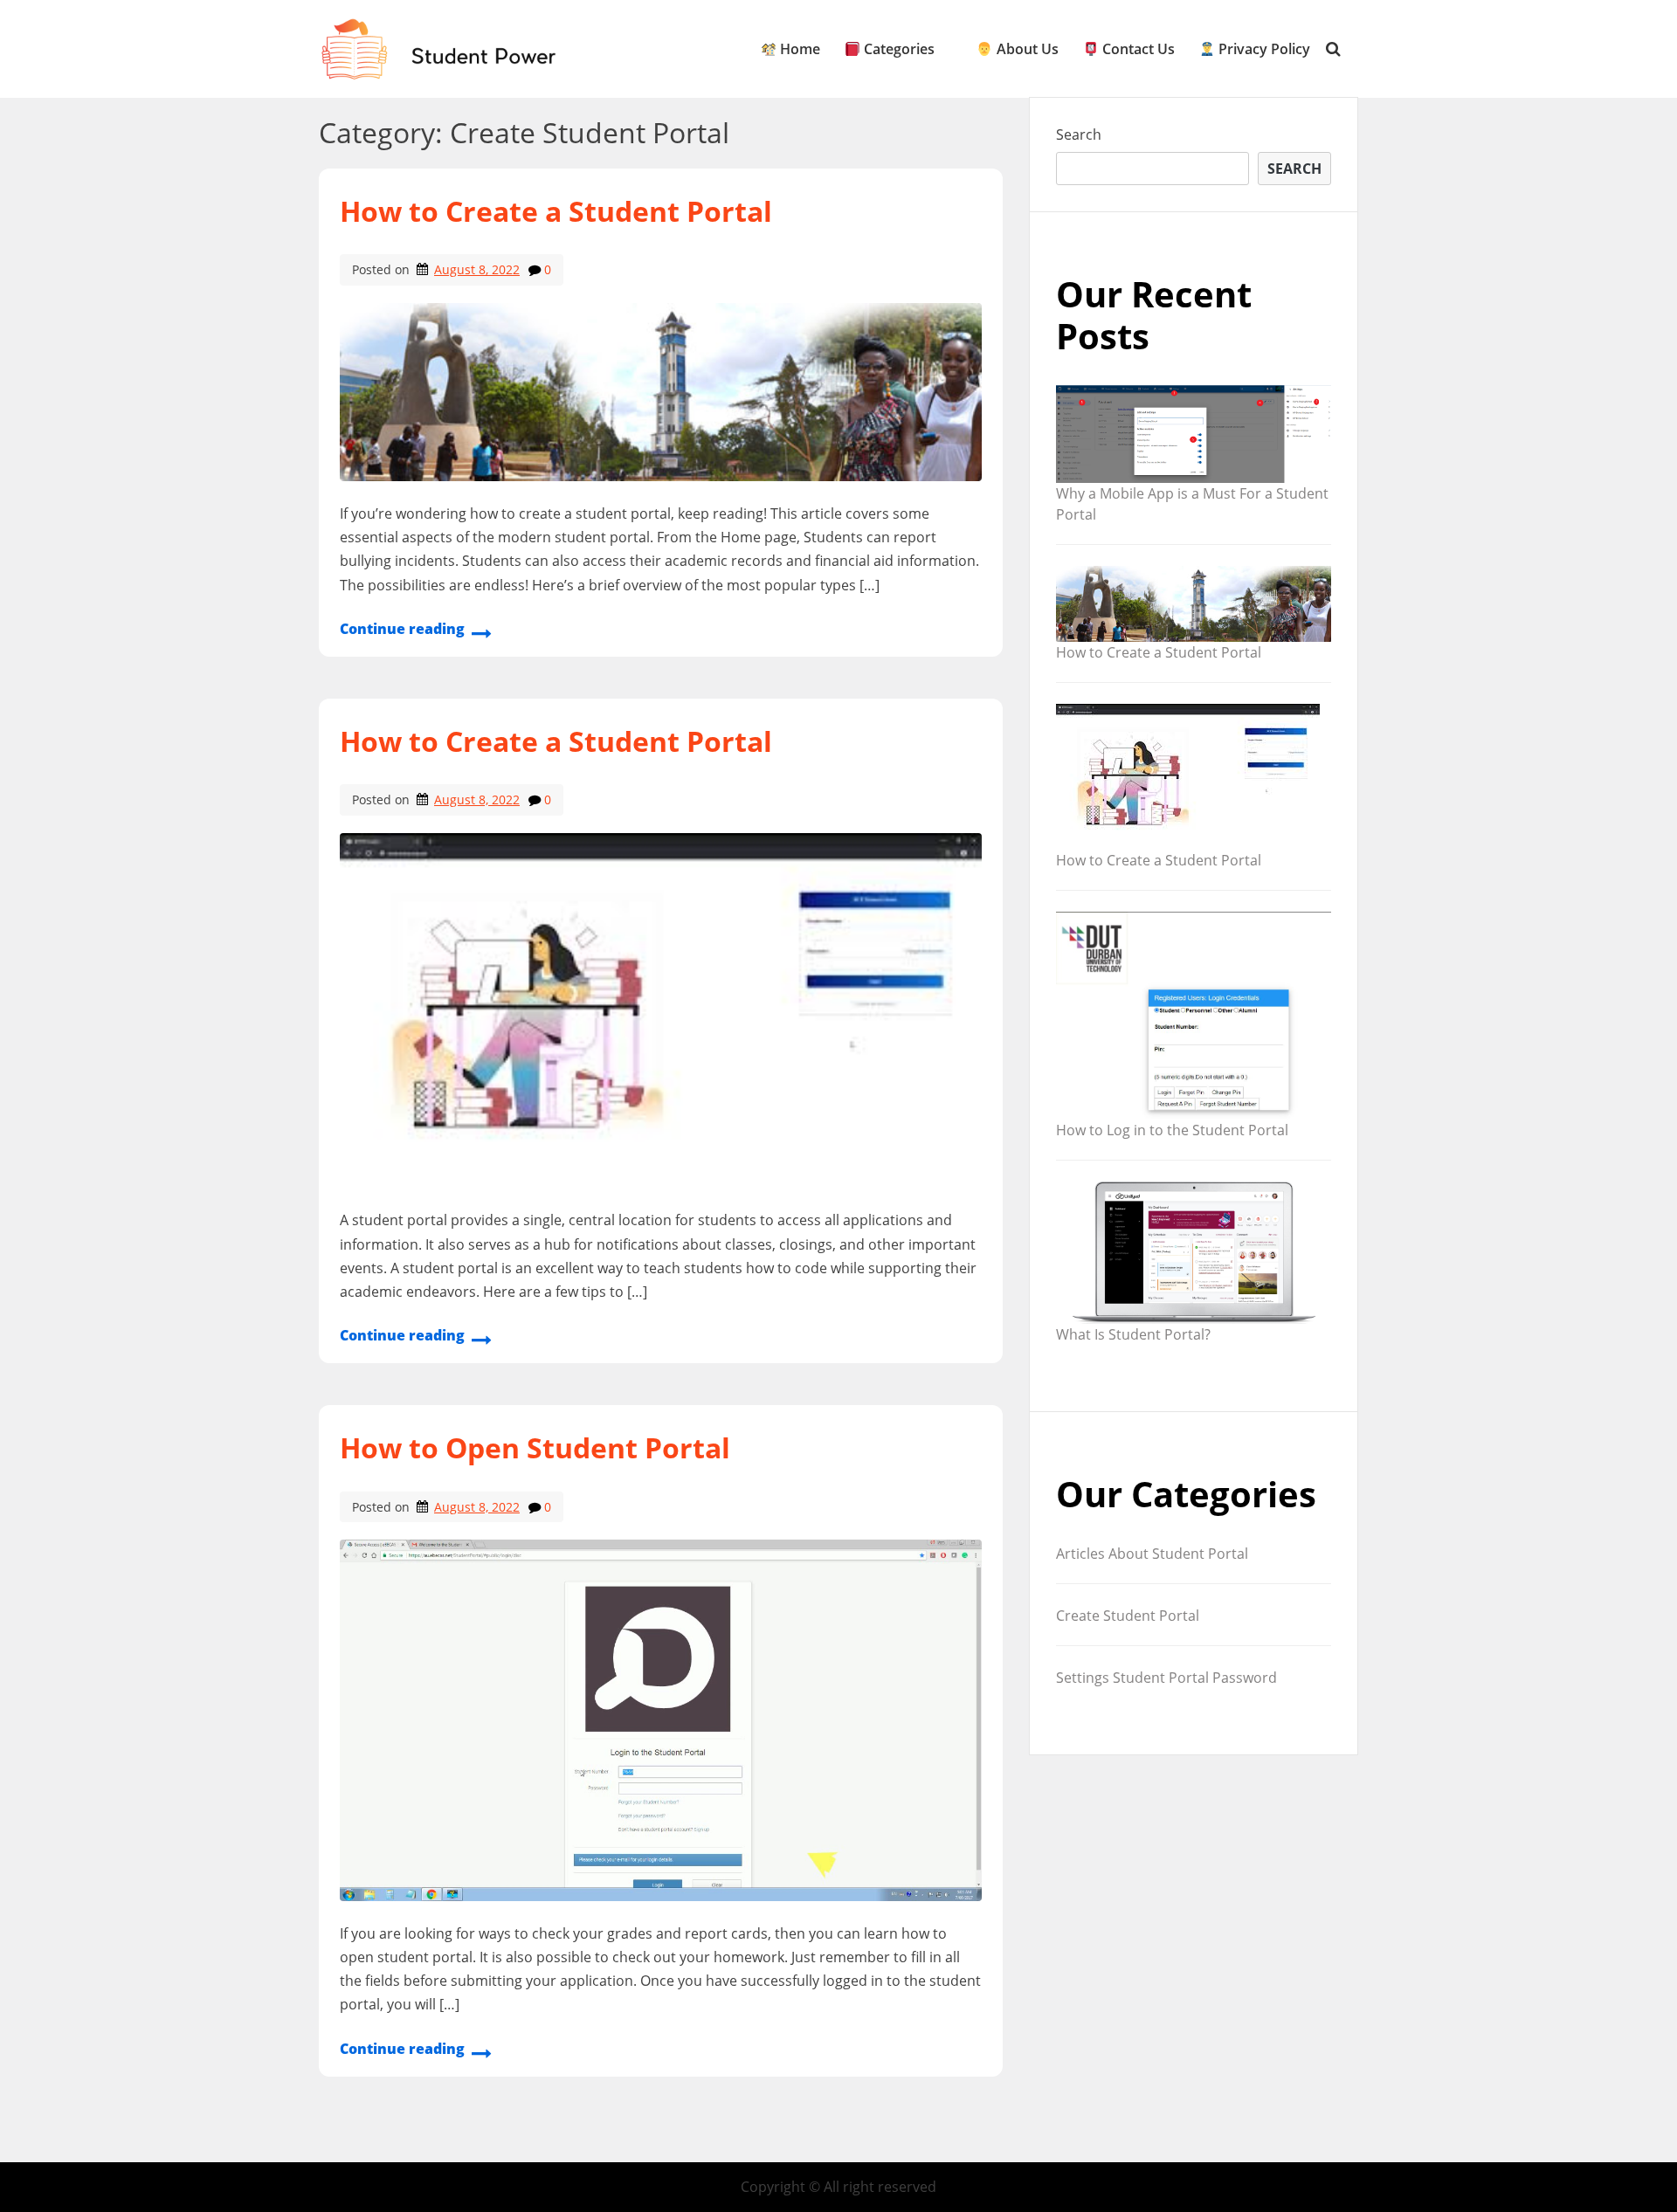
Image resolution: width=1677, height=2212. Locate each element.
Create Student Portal (1128, 1616)
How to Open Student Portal (535, 1447)
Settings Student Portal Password (1166, 1678)
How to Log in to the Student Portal (1172, 1130)
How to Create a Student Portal (556, 211)
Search (1079, 134)
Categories (897, 49)
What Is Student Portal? (1133, 1334)
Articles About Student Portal (1152, 1554)
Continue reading (402, 629)
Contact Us (1137, 49)
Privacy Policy (1263, 49)
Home (798, 49)
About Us (1025, 49)
